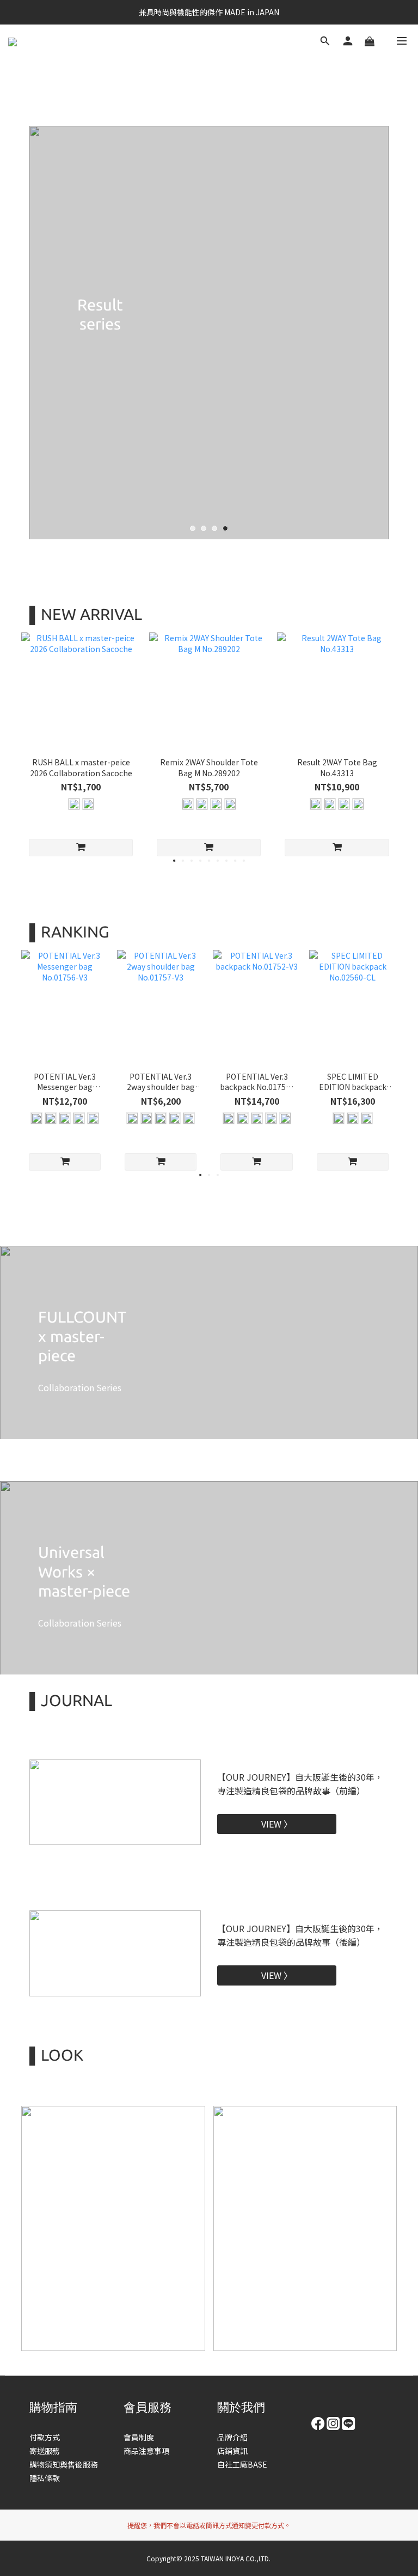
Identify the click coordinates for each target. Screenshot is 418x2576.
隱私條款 (45, 2478)
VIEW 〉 (277, 1824)
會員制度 (139, 2437)
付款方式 (45, 2437)
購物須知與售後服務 (64, 2464)
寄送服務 (45, 2451)
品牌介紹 (232, 2437)
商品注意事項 (146, 2451)
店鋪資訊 (232, 2451)
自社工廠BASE (242, 2464)
